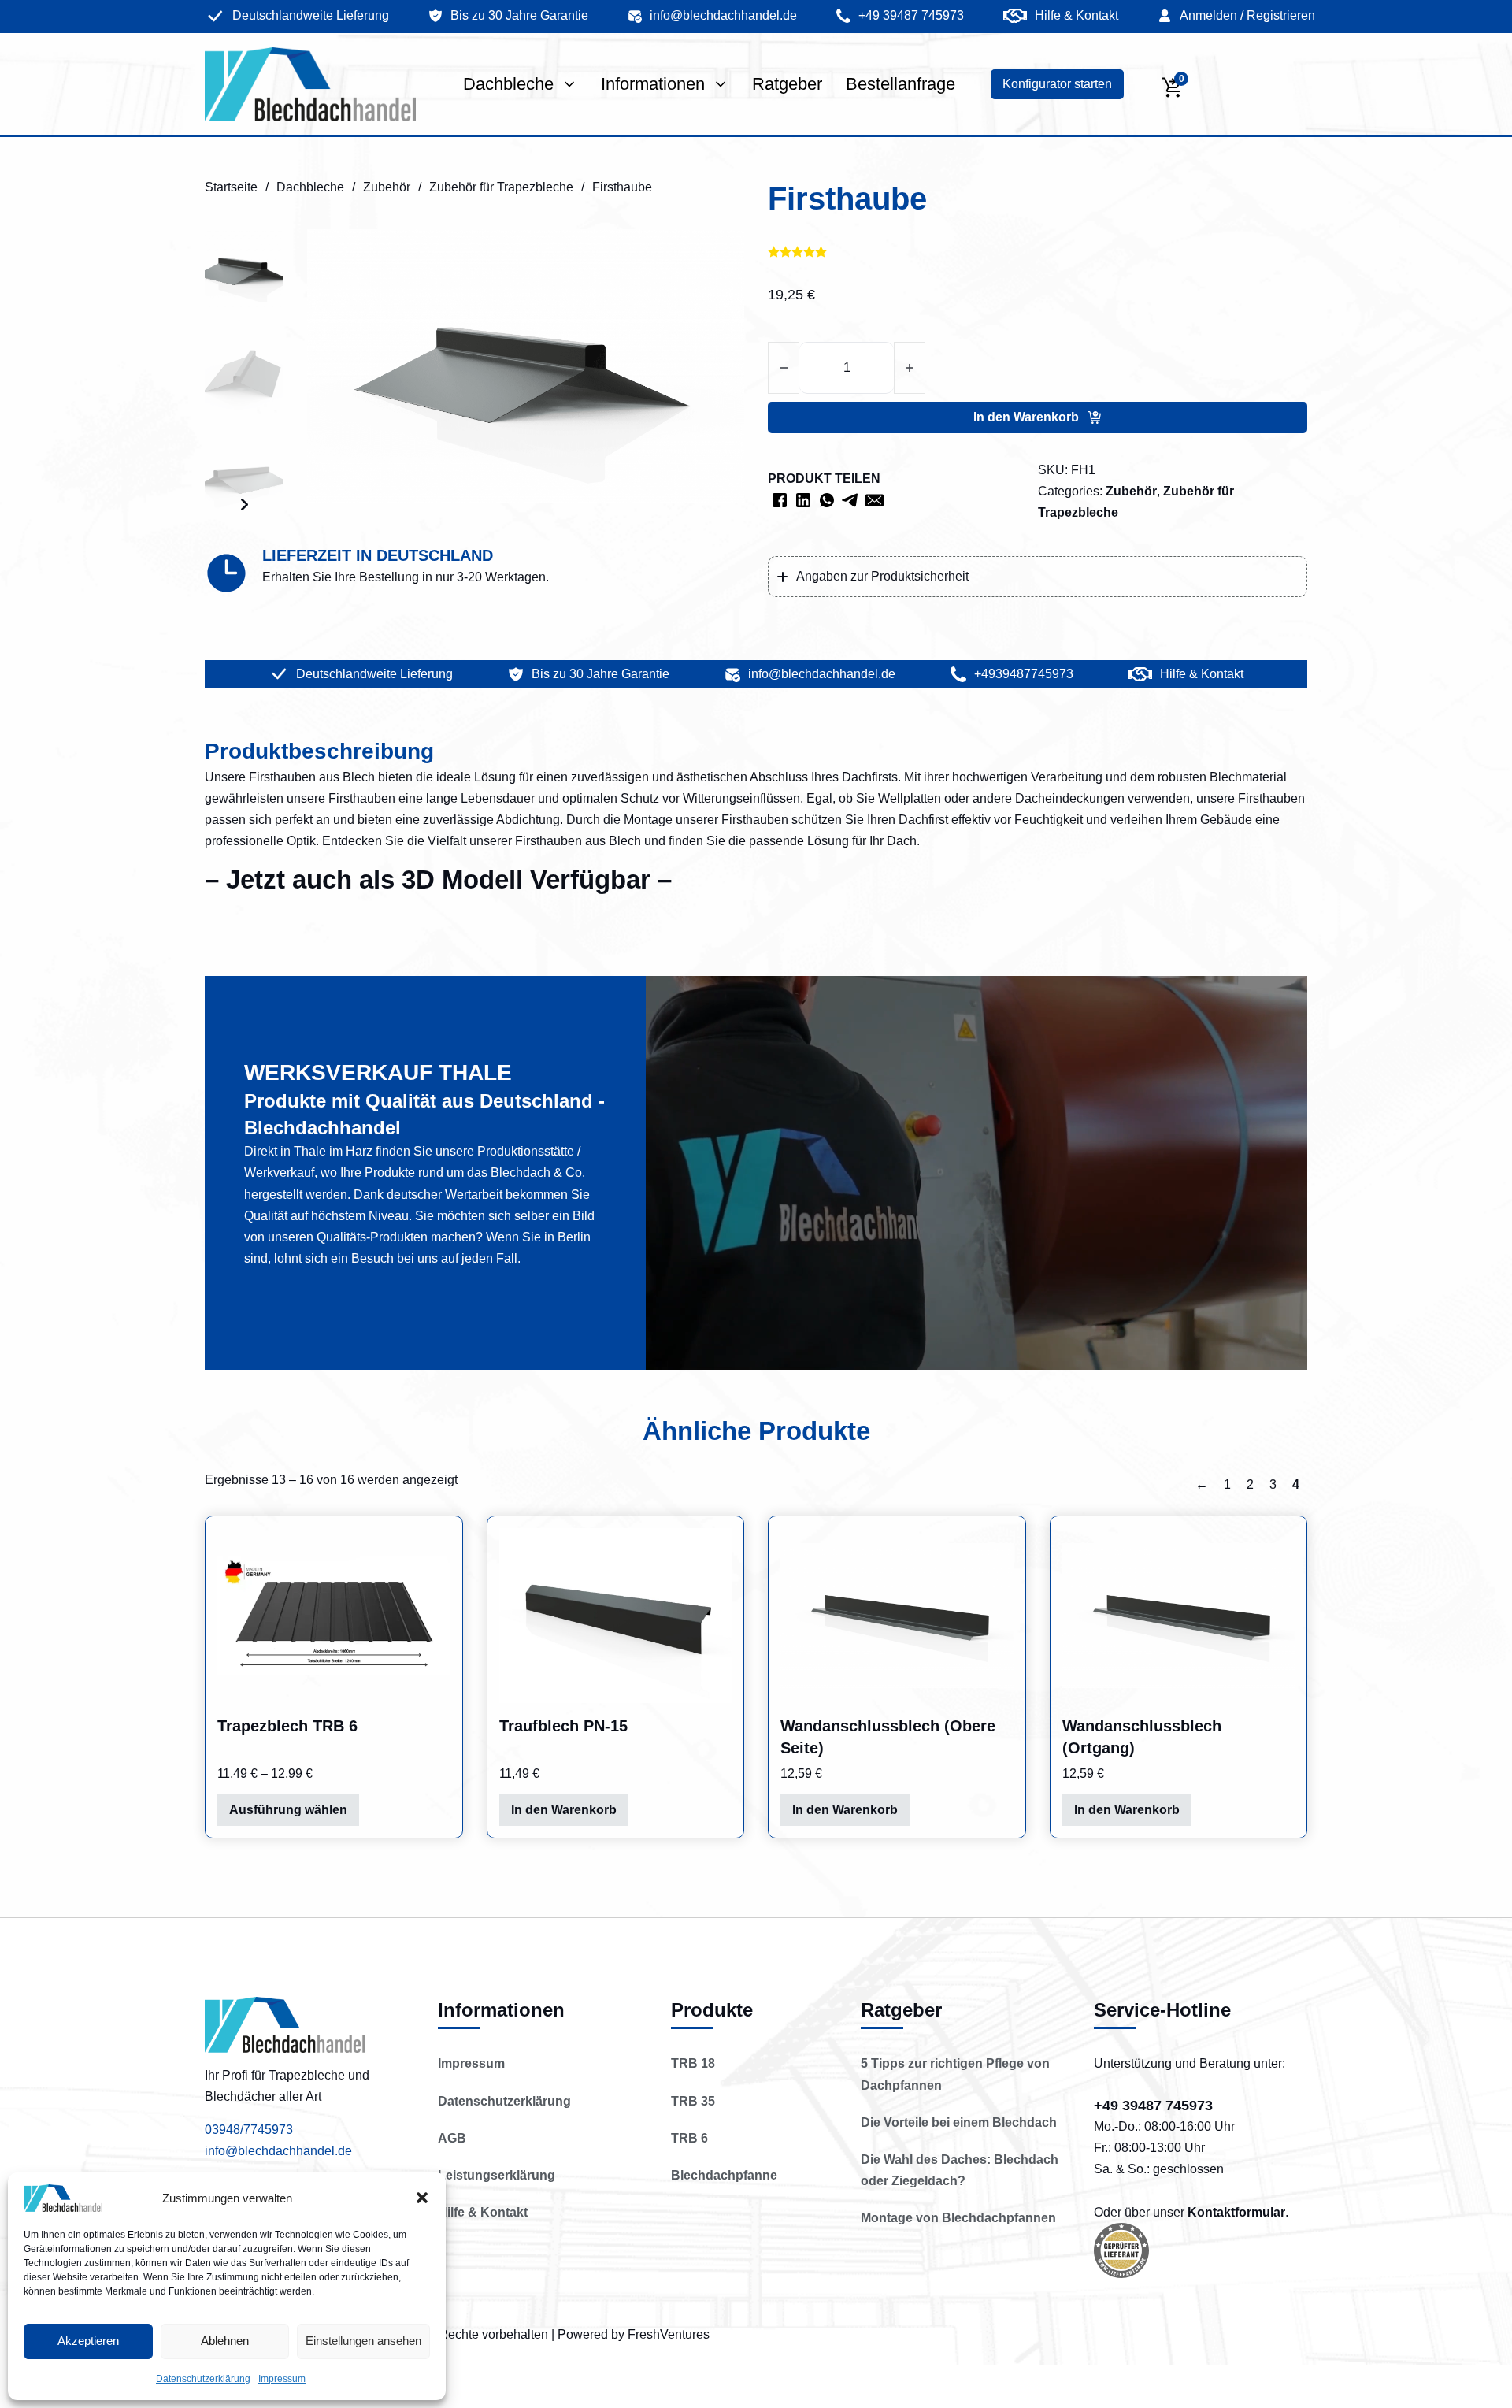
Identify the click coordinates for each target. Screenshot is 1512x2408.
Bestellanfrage (901, 84)
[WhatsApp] (827, 500)
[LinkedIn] (803, 500)
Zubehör (387, 187)
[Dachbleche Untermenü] (569, 84)
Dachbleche (508, 84)
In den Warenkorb (564, 1810)
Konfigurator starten (1057, 84)
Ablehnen (225, 2341)
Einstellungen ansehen (363, 2341)
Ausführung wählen (288, 1810)
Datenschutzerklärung (203, 2379)
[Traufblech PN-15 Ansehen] (616, 1616)
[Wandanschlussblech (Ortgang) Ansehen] (1179, 1616)
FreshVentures (669, 2334)
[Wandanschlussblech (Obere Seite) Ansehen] (897, 1616)
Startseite (231, 187)
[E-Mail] (874, 500)
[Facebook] (780, 500)
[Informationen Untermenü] (721, 84)
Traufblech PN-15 (563, 1726)
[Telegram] (850, 500)
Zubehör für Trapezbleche (501, 187)
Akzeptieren (88, 2341)
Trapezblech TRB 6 (287, 1726)
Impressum (282, 2379)
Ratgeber (787, 84)
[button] (422, 2198)
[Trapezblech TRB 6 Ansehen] (334, 1616)
